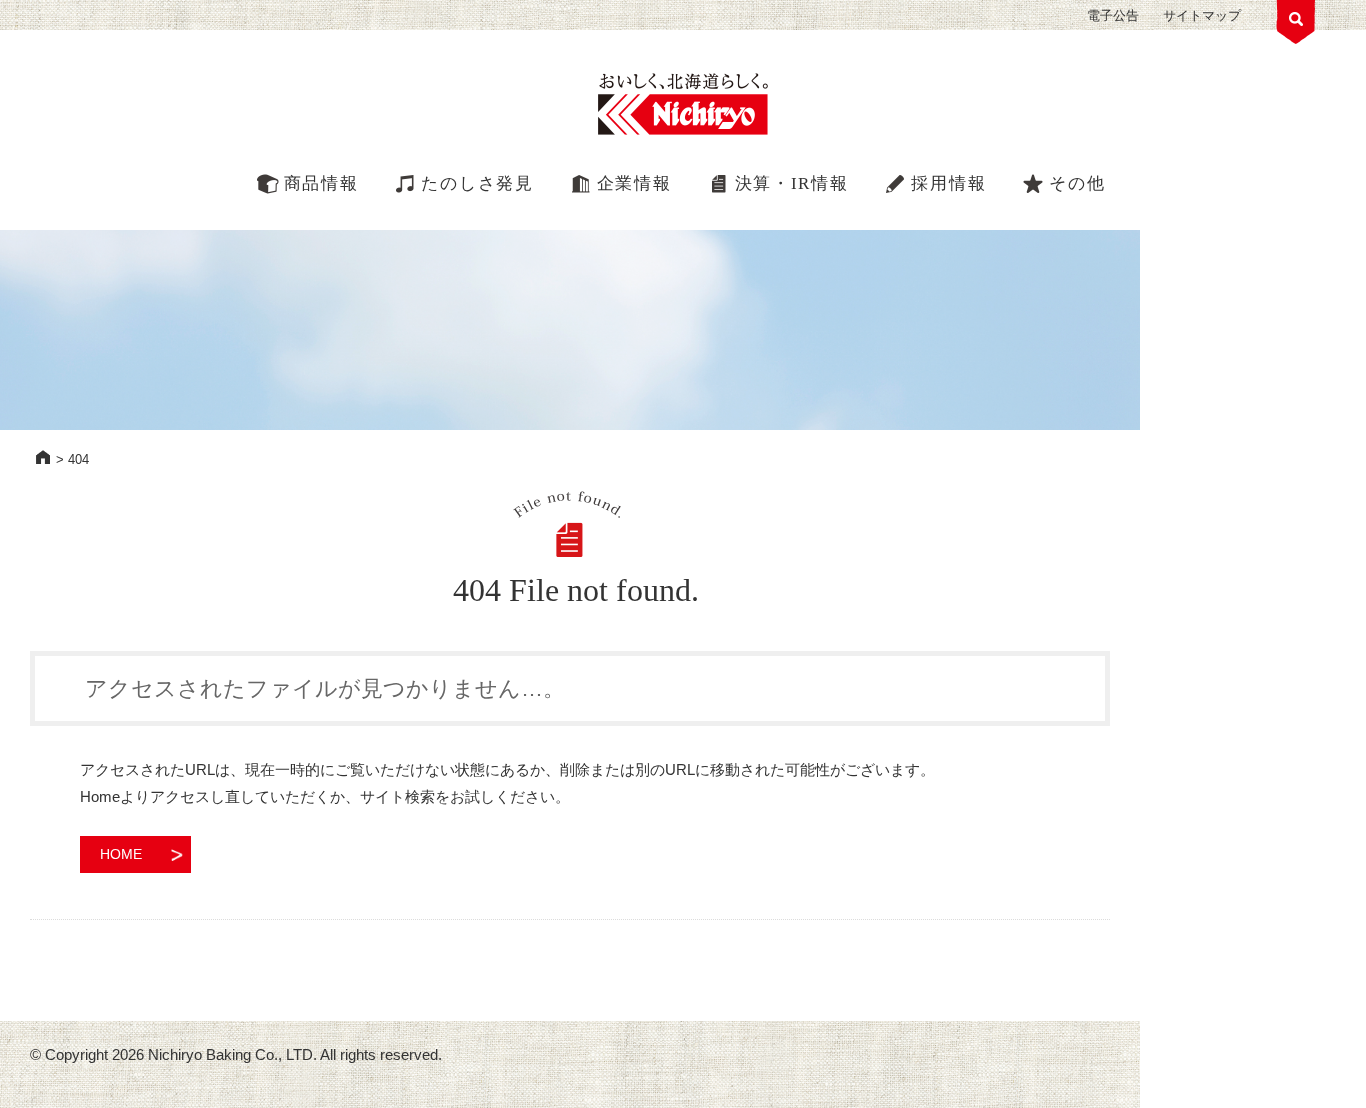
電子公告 (1113, 15)
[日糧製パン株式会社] (683, 105)
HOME (43, 457)
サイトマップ (1202, 15)
